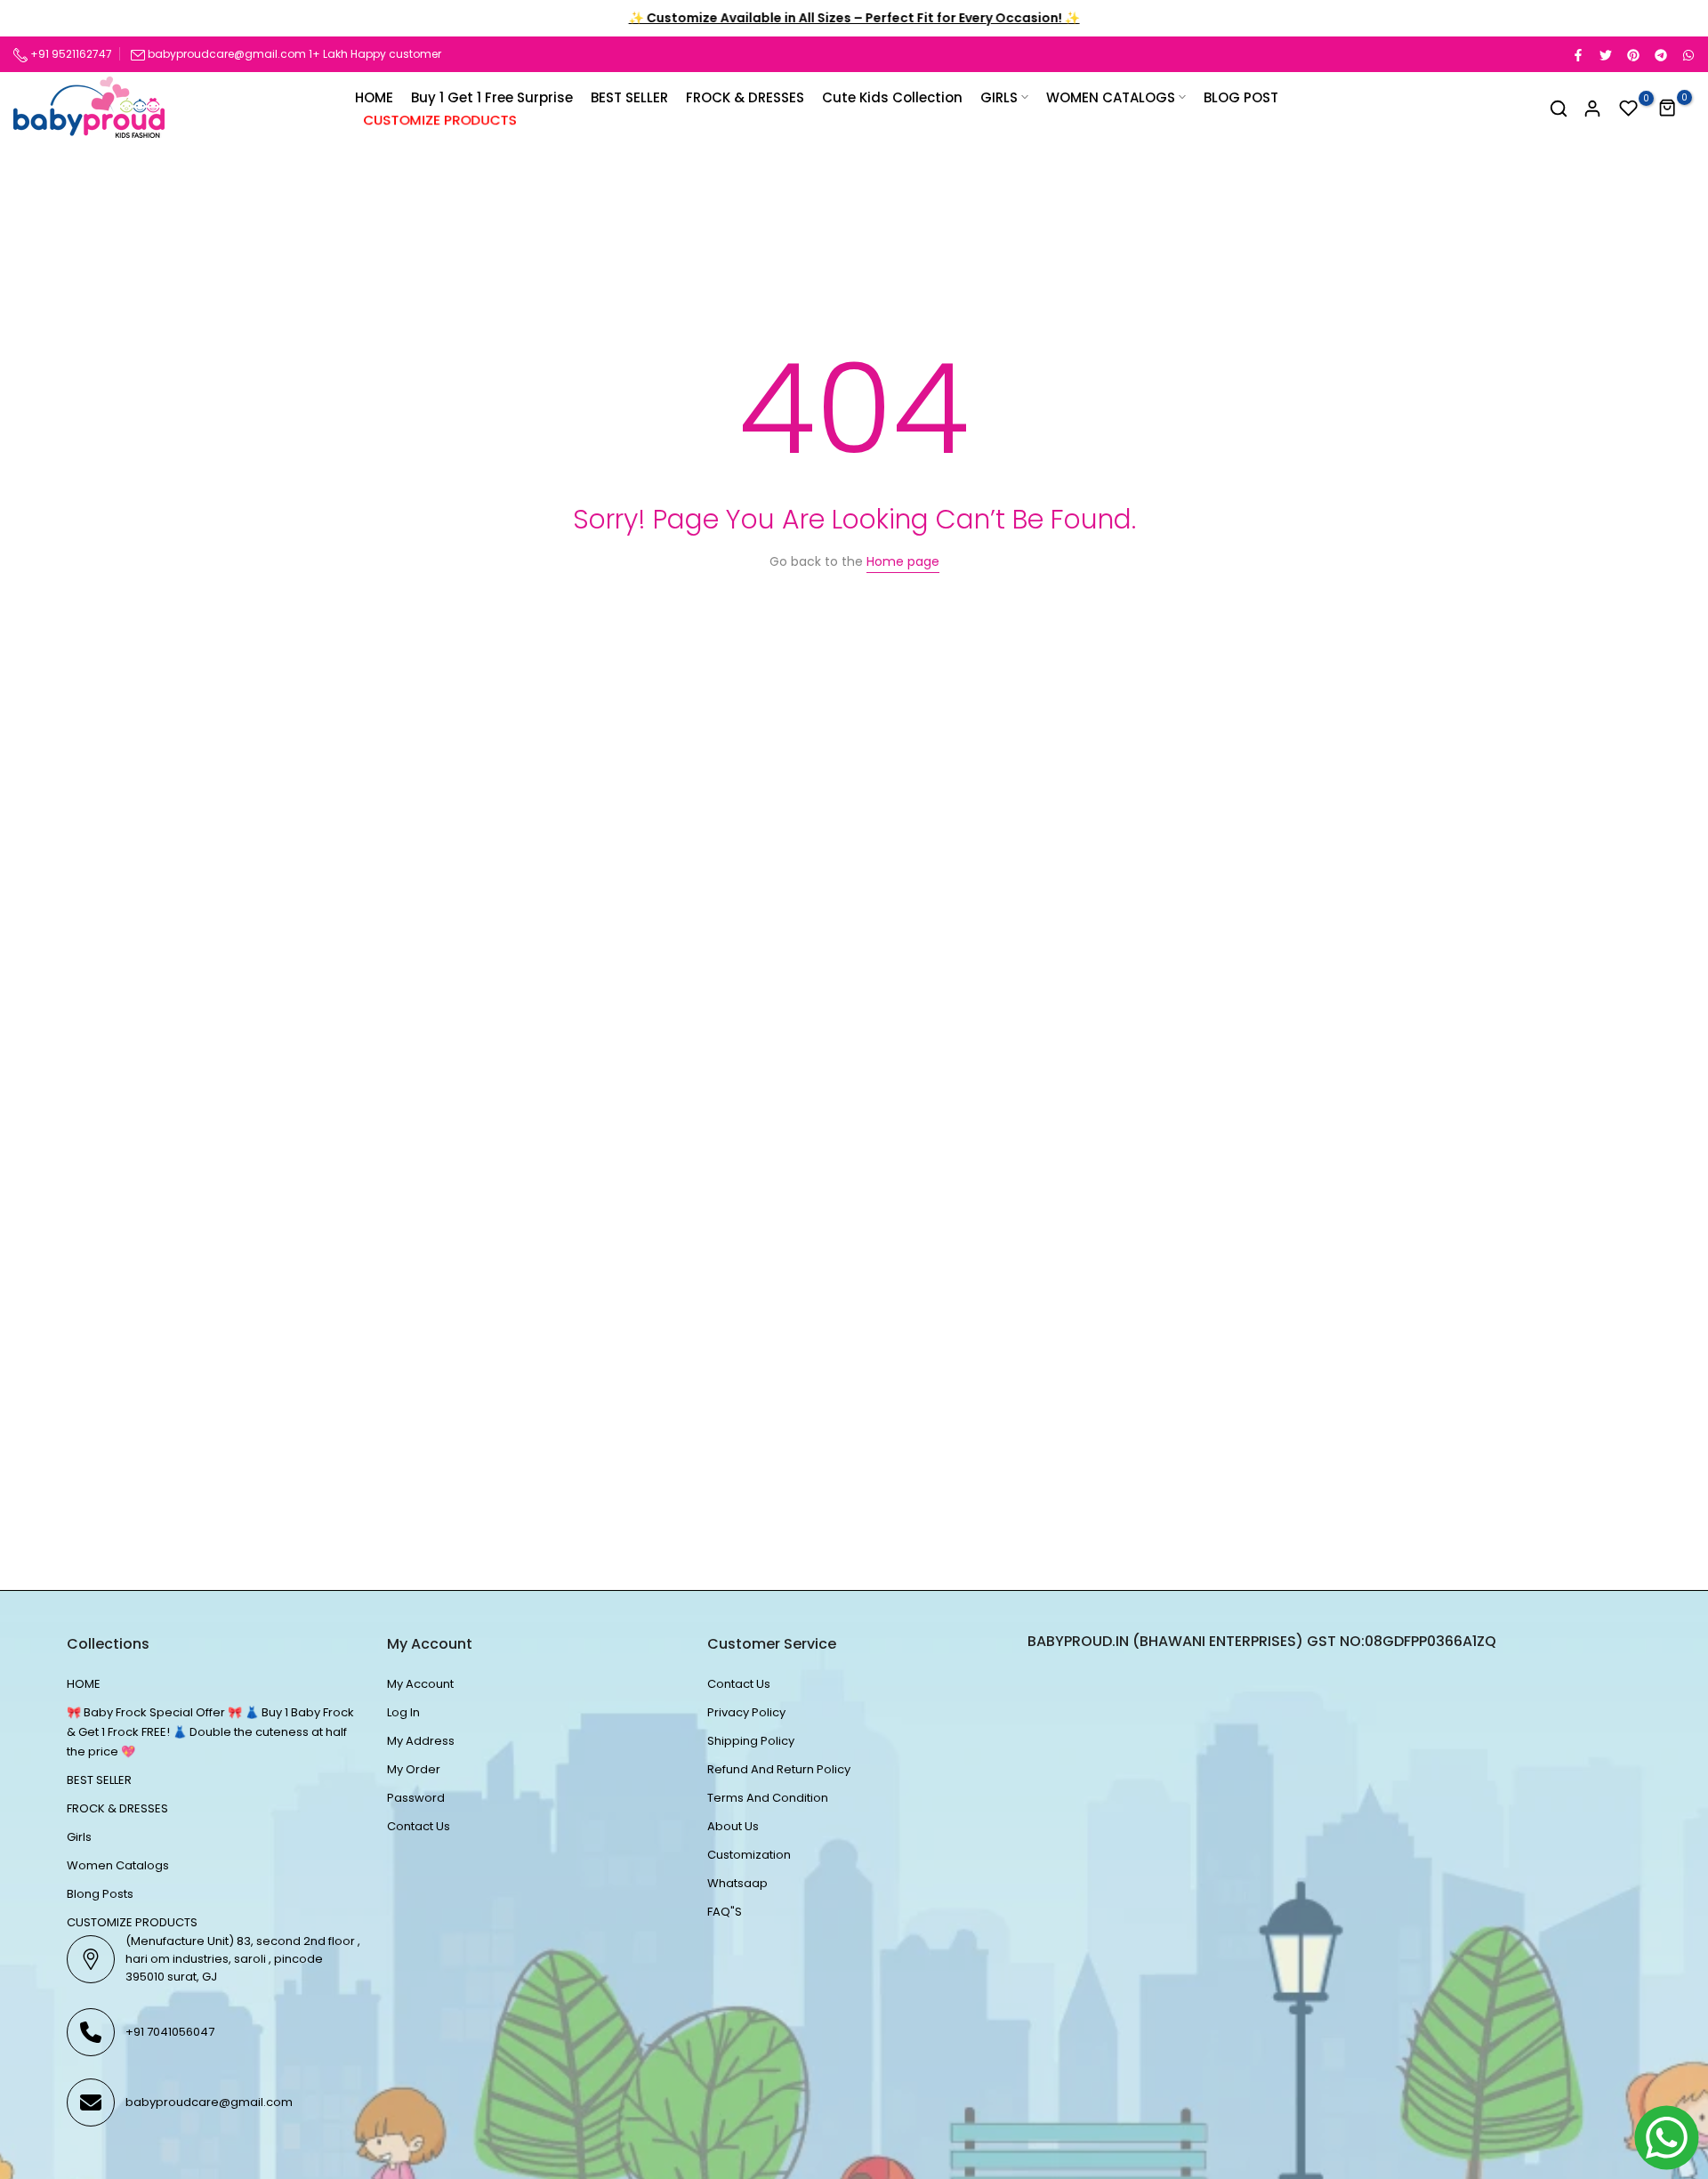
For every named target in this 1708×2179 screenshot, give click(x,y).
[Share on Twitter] (1605, 54)
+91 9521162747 (70, 54)
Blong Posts (100, 1894)
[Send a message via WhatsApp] (1667, 2138)
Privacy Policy (746, 1712)
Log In (403, 1712)
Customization (749, 1855)
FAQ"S (725, 1912)
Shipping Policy (751, 1741)
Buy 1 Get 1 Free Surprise (492, 97)
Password (416, 1798)
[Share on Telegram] (1660, 54)
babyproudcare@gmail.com (227, 54)
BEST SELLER (629, 97)
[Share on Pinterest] (1632, 54)
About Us (733, 1826)
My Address (421, 1741)
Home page (903, 561)
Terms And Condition (768, 1798)
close (37, 19)
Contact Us (419, 1826)
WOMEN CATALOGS (1111, 97)
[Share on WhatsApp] (1688, 54)
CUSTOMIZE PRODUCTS (440, 119)
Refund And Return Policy (779, 1769)
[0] (1629, 109)
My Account (420, 1684)
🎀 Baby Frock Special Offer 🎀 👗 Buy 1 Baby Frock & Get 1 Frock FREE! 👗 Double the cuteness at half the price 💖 (210, 1732)
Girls (79, 1837)
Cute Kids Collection (892, 97)
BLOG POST (1241, 97)
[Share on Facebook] (1577, 54)
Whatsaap (737, 1883)
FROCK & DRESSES (745, 97)
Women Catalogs (118, 1865)
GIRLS (999, 97)
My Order (414, 1769)
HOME (374, 97)
